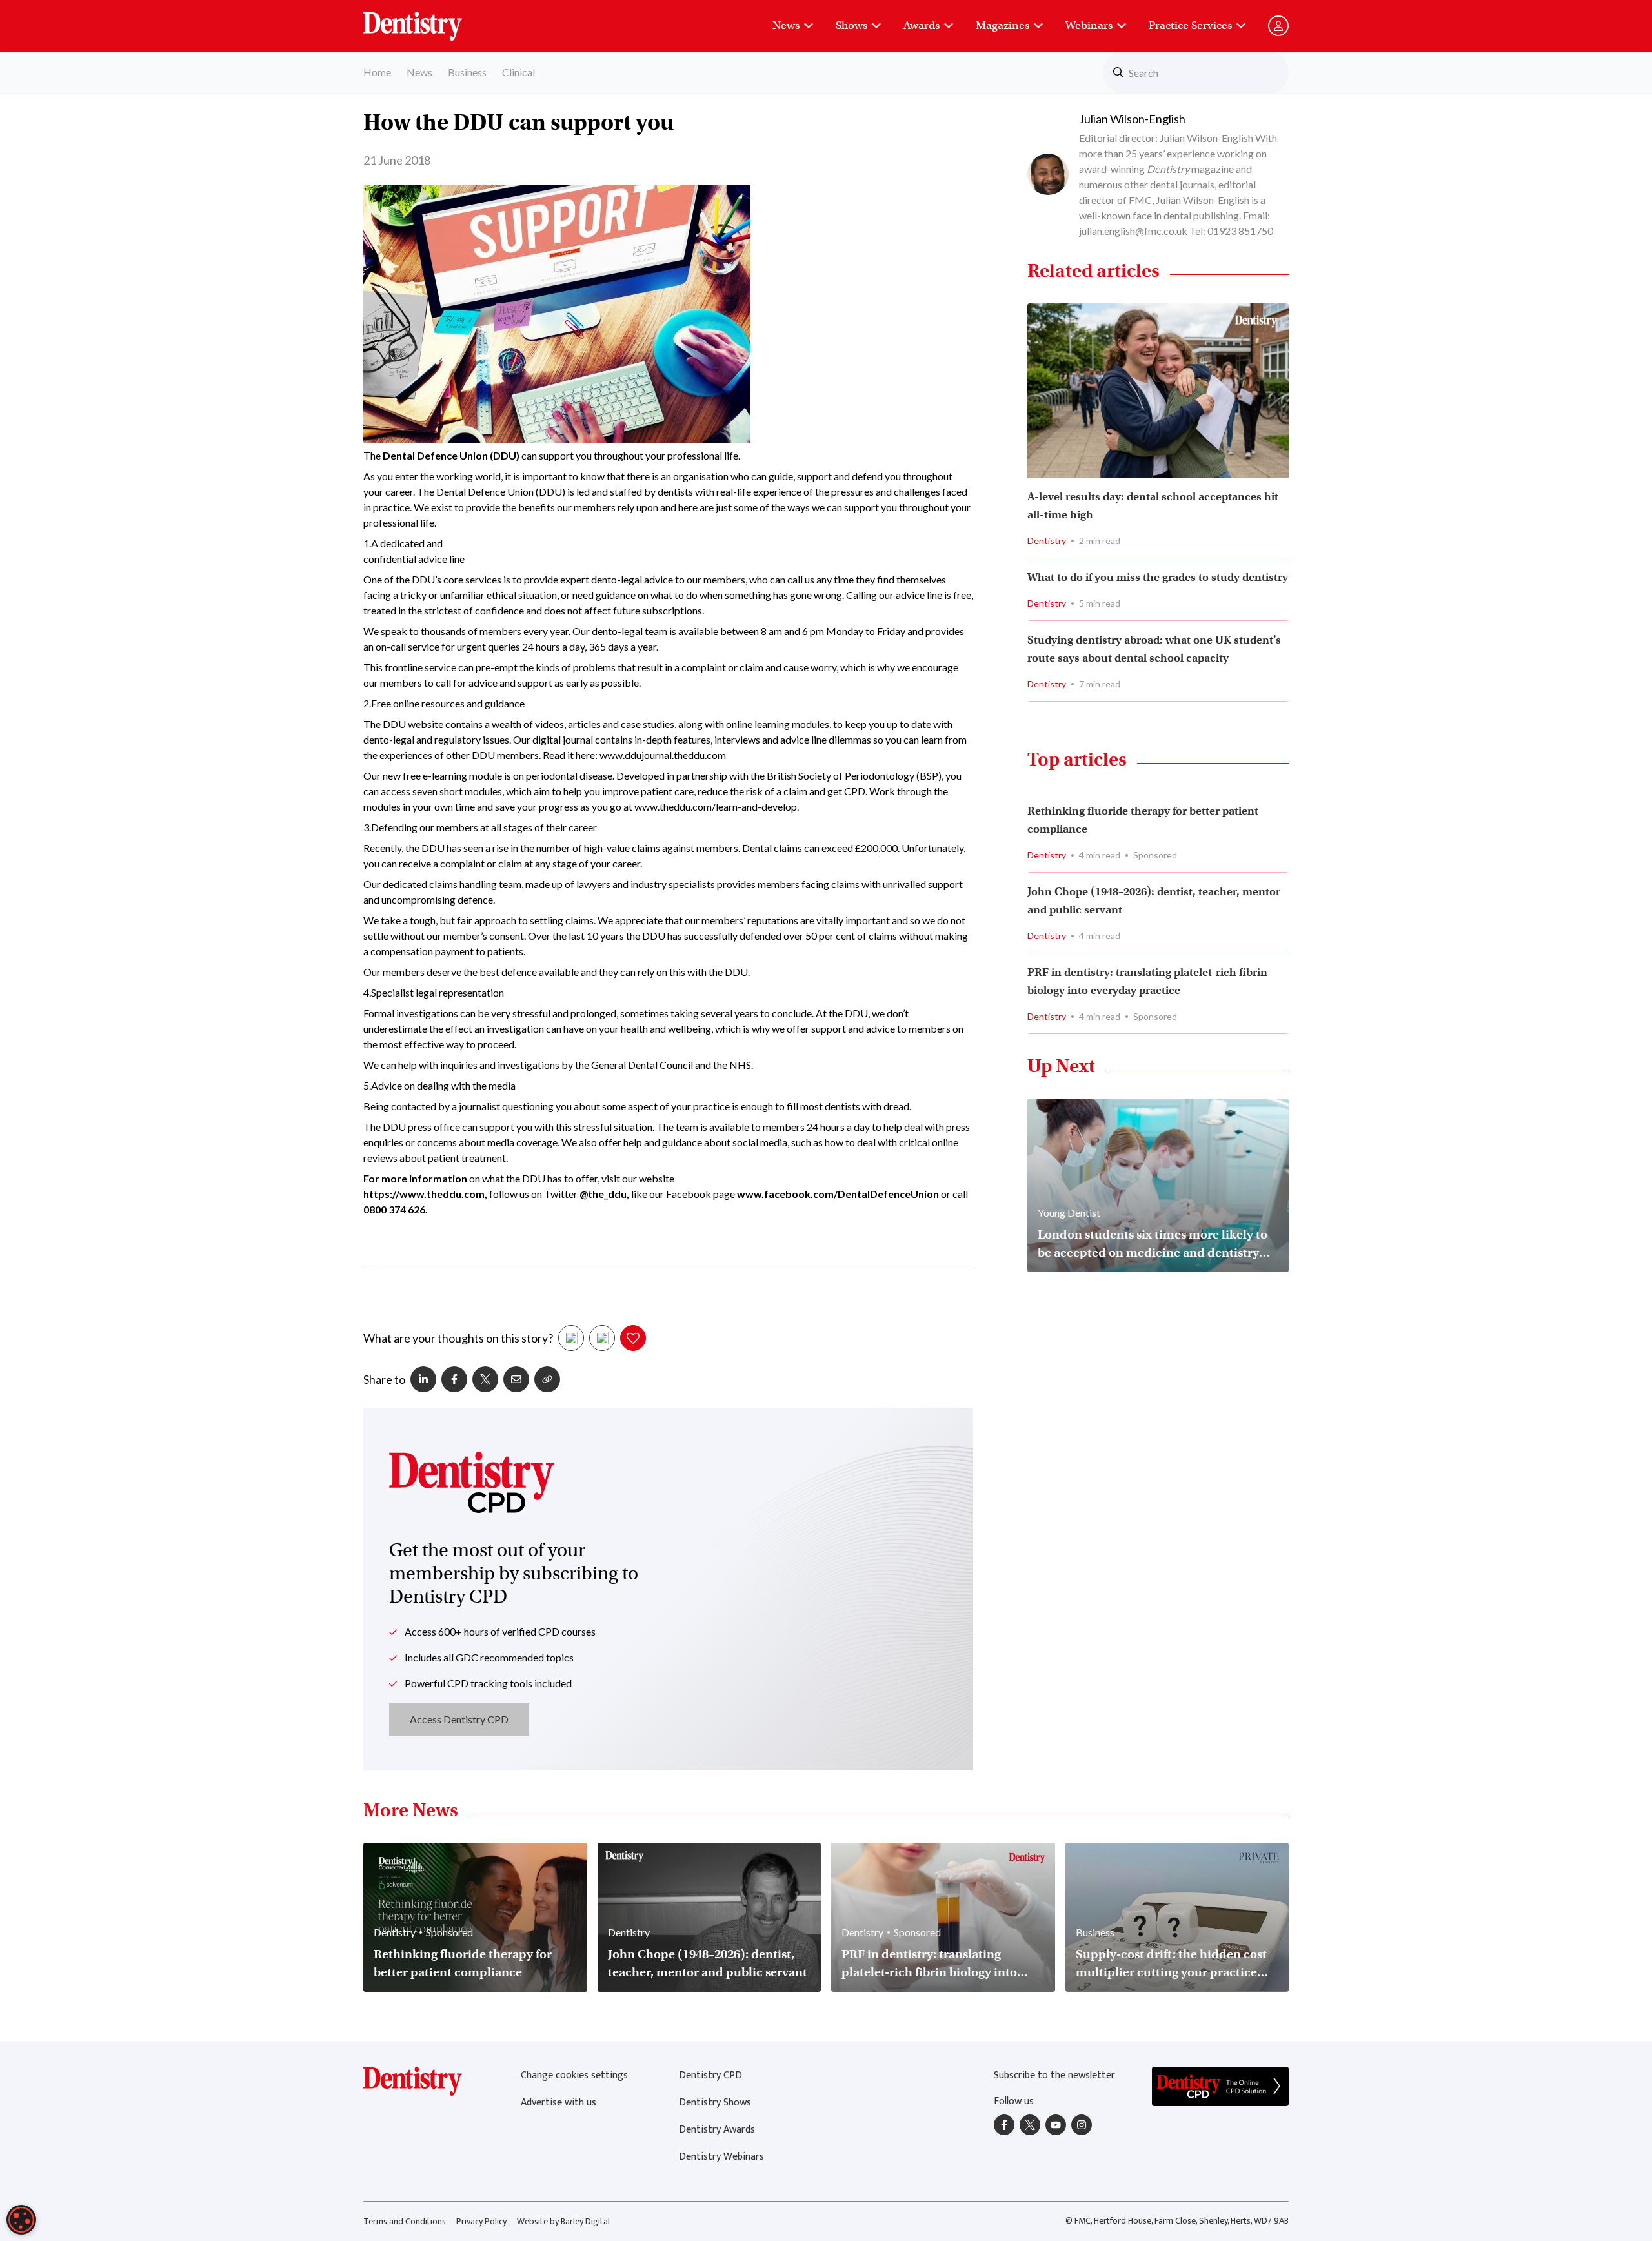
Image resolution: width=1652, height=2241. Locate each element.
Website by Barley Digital (563, 2221)
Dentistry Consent (428, 19)
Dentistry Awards (717, 2130)
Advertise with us (559, 2103)
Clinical (519, 72)
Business (467, 72)
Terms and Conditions (405, 2221)
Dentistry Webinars (721, 2157)
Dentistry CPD (710, 2075)
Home (377, 72)
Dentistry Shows (715, 2103)
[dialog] (21, 2220)
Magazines (1002, 25)
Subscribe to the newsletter (1054, 2075)
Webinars (1089, 25)
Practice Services (1190, 25)
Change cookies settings (574, 2075)
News (786, 25)
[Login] (1278, 26)
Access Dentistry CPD (459, 1719)
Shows (851, 25)
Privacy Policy (481, 2221)
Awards (922, 25)
